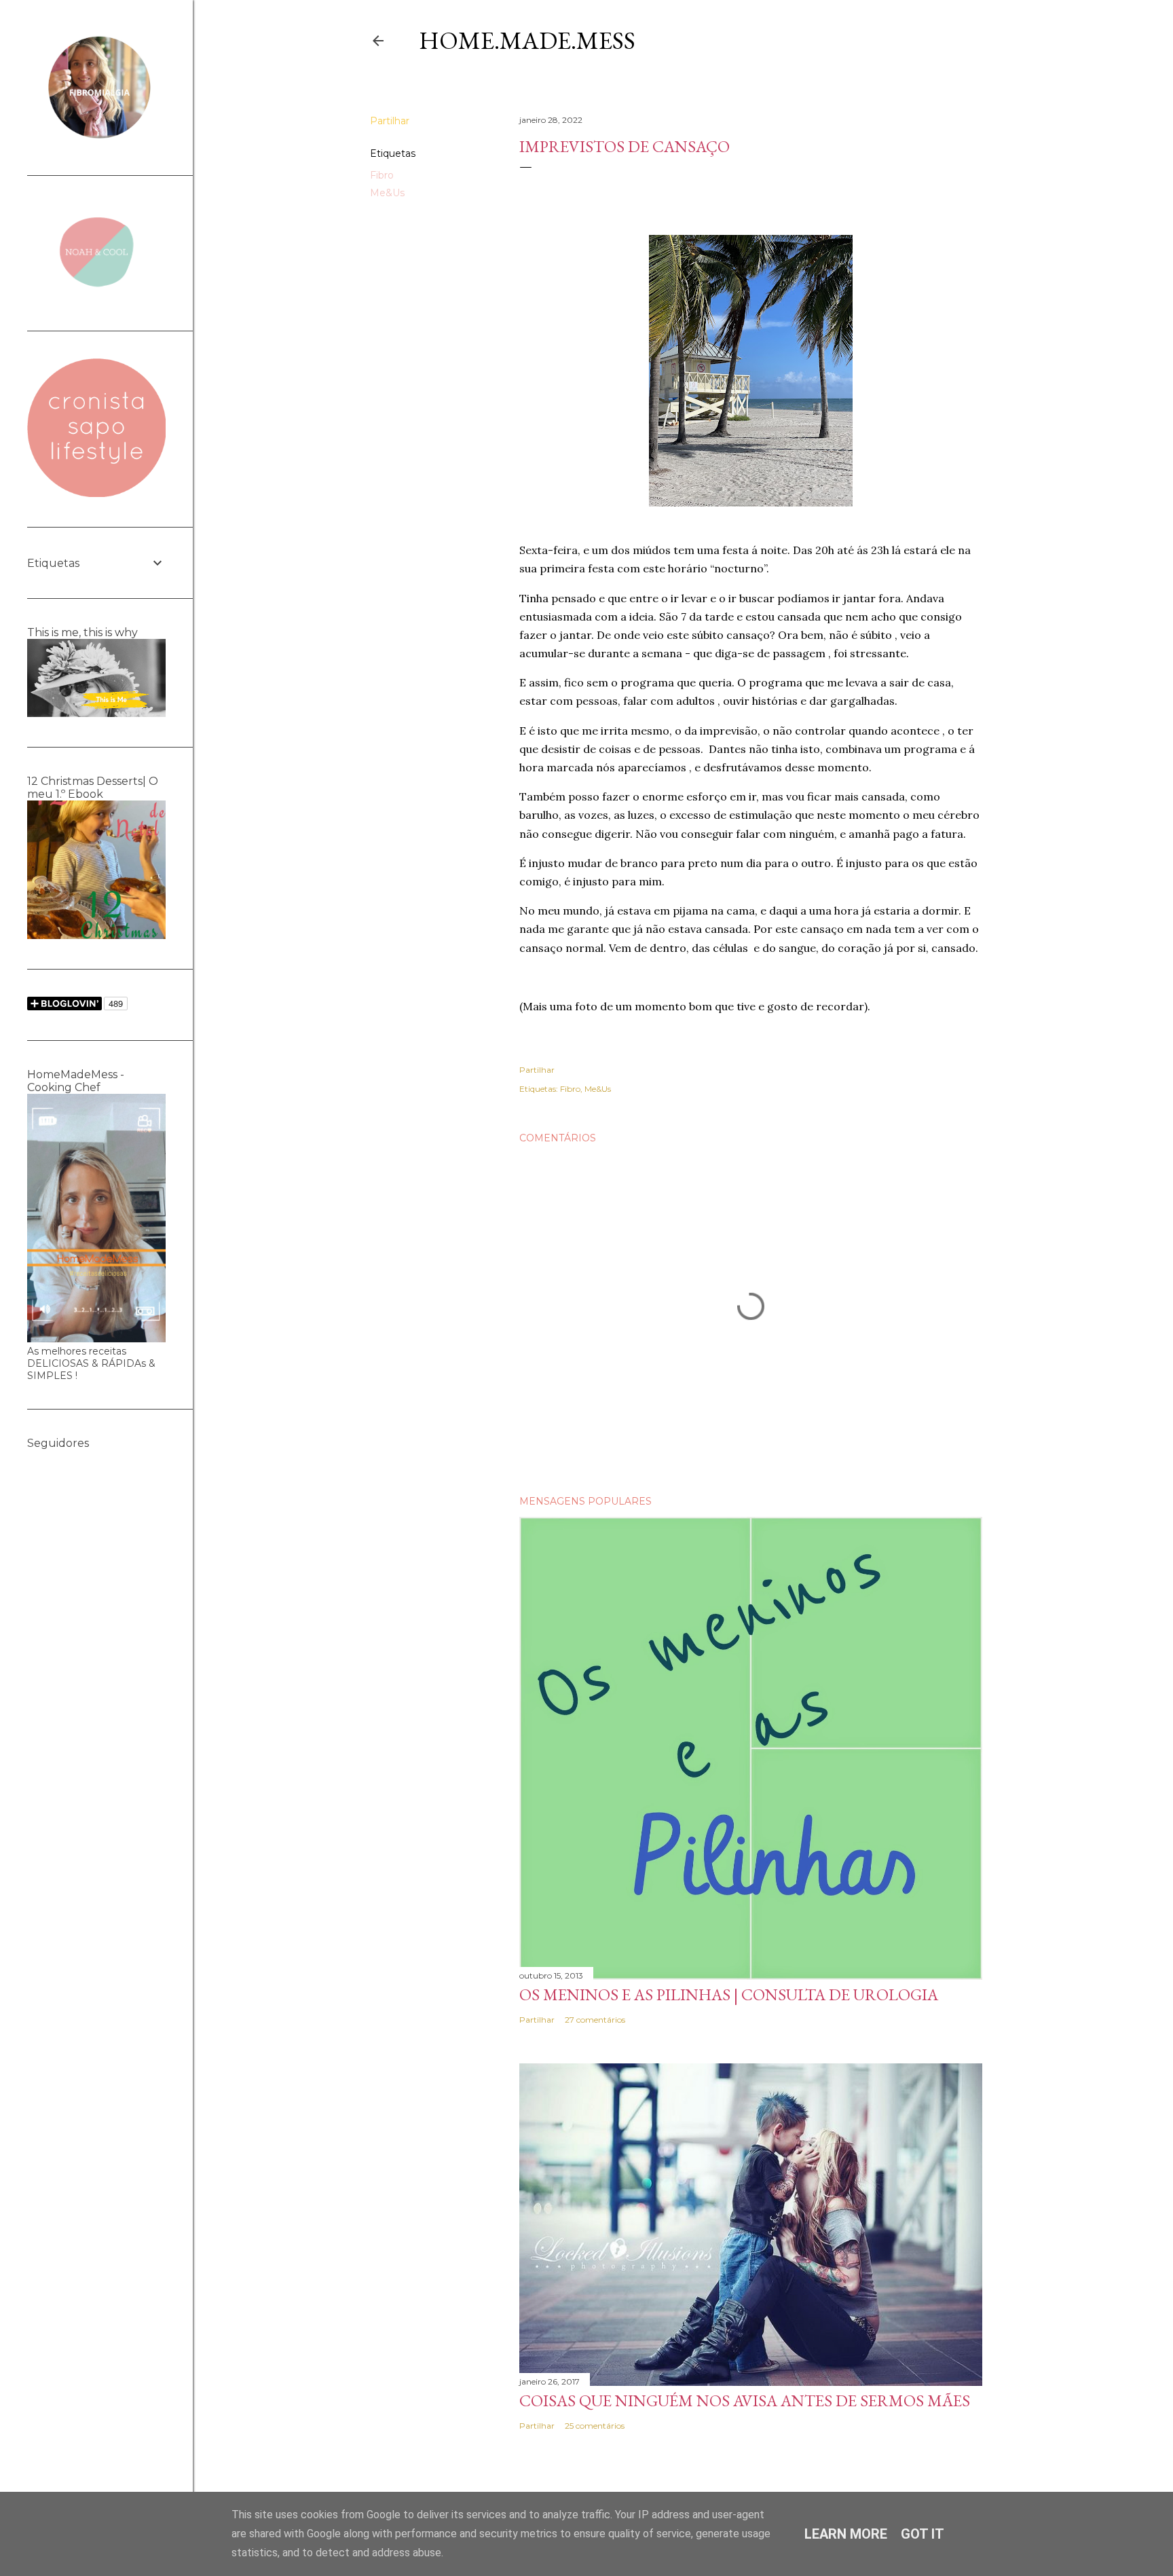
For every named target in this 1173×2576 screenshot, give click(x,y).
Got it (923, 2534)
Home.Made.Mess (527, 40)
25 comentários (595, 2426)
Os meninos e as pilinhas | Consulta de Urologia (729, 1994)
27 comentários (595, 2020)
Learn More (846, 2534)
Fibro (382, 175)
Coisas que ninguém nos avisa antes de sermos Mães (745, 2400)
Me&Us (387, 193)
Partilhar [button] (390, 121)
